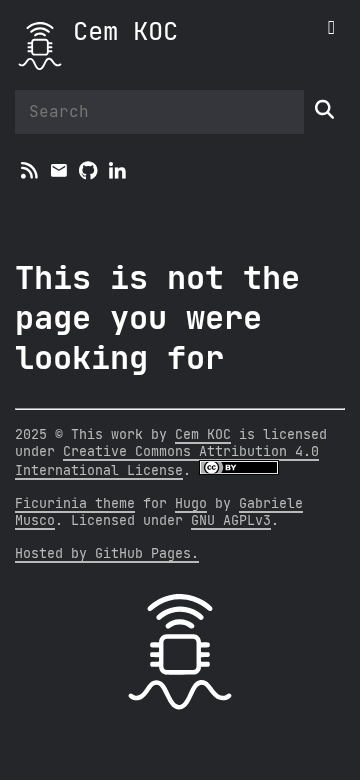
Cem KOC (125, 32)
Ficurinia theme (75, 504)
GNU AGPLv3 (231, 521)
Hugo (191, 504)
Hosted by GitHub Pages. (107, 554)
